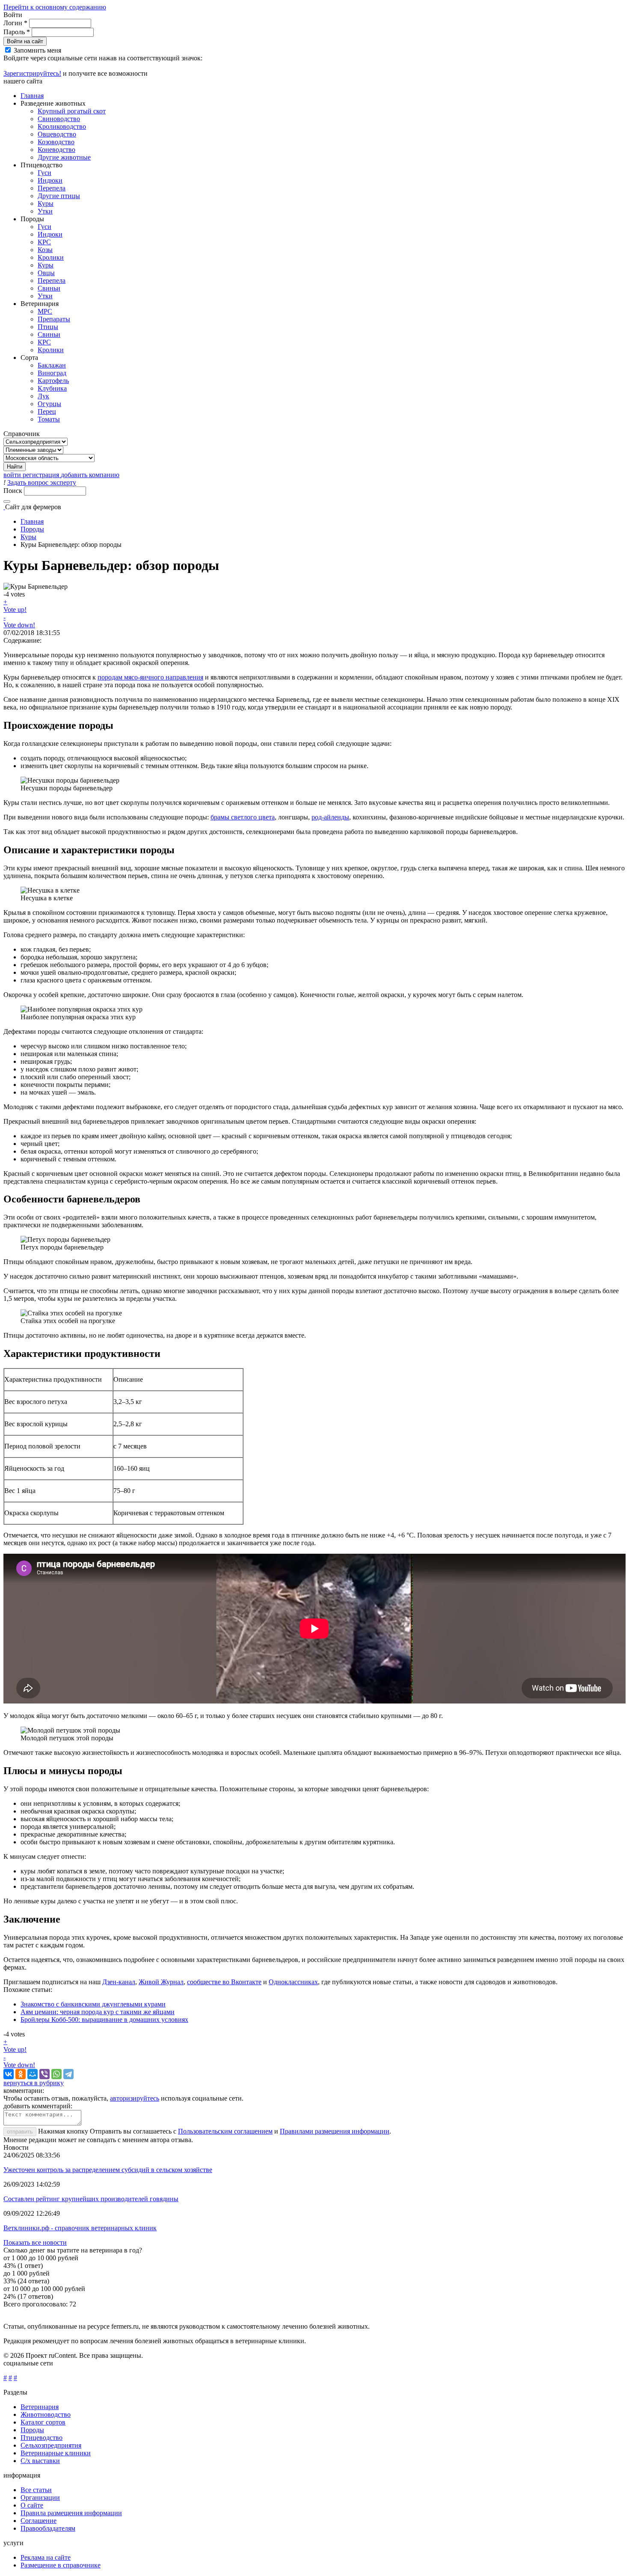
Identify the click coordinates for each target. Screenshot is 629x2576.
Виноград (52, 373)
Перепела (52, 188)
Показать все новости (35, 2242)
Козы (45, 250)
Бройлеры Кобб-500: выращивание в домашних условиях (104, 2020)
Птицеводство (42, 2438)
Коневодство (56, 150)
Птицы (48, 327)
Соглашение (39, 2521)
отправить (20, 2132)
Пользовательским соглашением (225, 2131)
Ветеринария (40, 2407)
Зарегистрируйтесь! (32, 73)
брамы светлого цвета (243, 817)
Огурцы (49, 404)
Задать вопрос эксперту (42, 482)
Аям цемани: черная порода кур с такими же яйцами (98, 2012)
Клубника (52, 388)
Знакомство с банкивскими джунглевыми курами (93, 2004)
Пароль (17, 32)
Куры (46, 203)
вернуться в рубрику (34, 2083)
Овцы (46, 273)
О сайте (32, 2505)
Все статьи (36, 2490)
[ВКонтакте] (9, 2074)
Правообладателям (48, 2528)
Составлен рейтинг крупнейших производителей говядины (91, 2199)
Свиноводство (59, 119)
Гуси (45, 173)
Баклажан (52, 365)
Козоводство (56, 142)
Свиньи (49, 288)
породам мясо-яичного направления (150, 677)
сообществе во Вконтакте (224, 1982)
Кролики (51, 257)
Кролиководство (62, 126)
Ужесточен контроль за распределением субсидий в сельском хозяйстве (108, 2170)
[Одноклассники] (21, 2074)
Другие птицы (59, 196)
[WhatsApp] (56, 2074)
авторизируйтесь (135, 2098)
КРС (44, 242)
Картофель (53, 381)
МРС (45, 311)
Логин (15, 23)
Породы (32, 529)
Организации (40, 2497)
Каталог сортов (43, 2422)
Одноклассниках (293, 1982)
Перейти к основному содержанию (55, 7)
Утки (45, 211)
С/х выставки (40, 2461)
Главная (32, 96)
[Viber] (45, 2074)
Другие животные (64, 157)
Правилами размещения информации (335, 2131)
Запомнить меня (37, 50)
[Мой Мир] (33, 2074)
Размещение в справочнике (61, 2565)
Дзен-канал (119, 1982)
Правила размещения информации (71, 2513)
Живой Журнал (161, 1982)
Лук (43, 396)
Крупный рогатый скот (72, 111)
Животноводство (46, 2414)
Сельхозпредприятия (51, 2445)
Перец (47, 411)
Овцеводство (57, 134)
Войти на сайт (25, 41)
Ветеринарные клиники (56, 2453)
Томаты (49, 419)
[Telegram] (68, 2074)
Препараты (54, 319)
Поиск (14, 491)
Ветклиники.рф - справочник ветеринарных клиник (80, 2228)
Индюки (50, 180)
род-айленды (330, 817)
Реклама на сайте (46, 2557)
